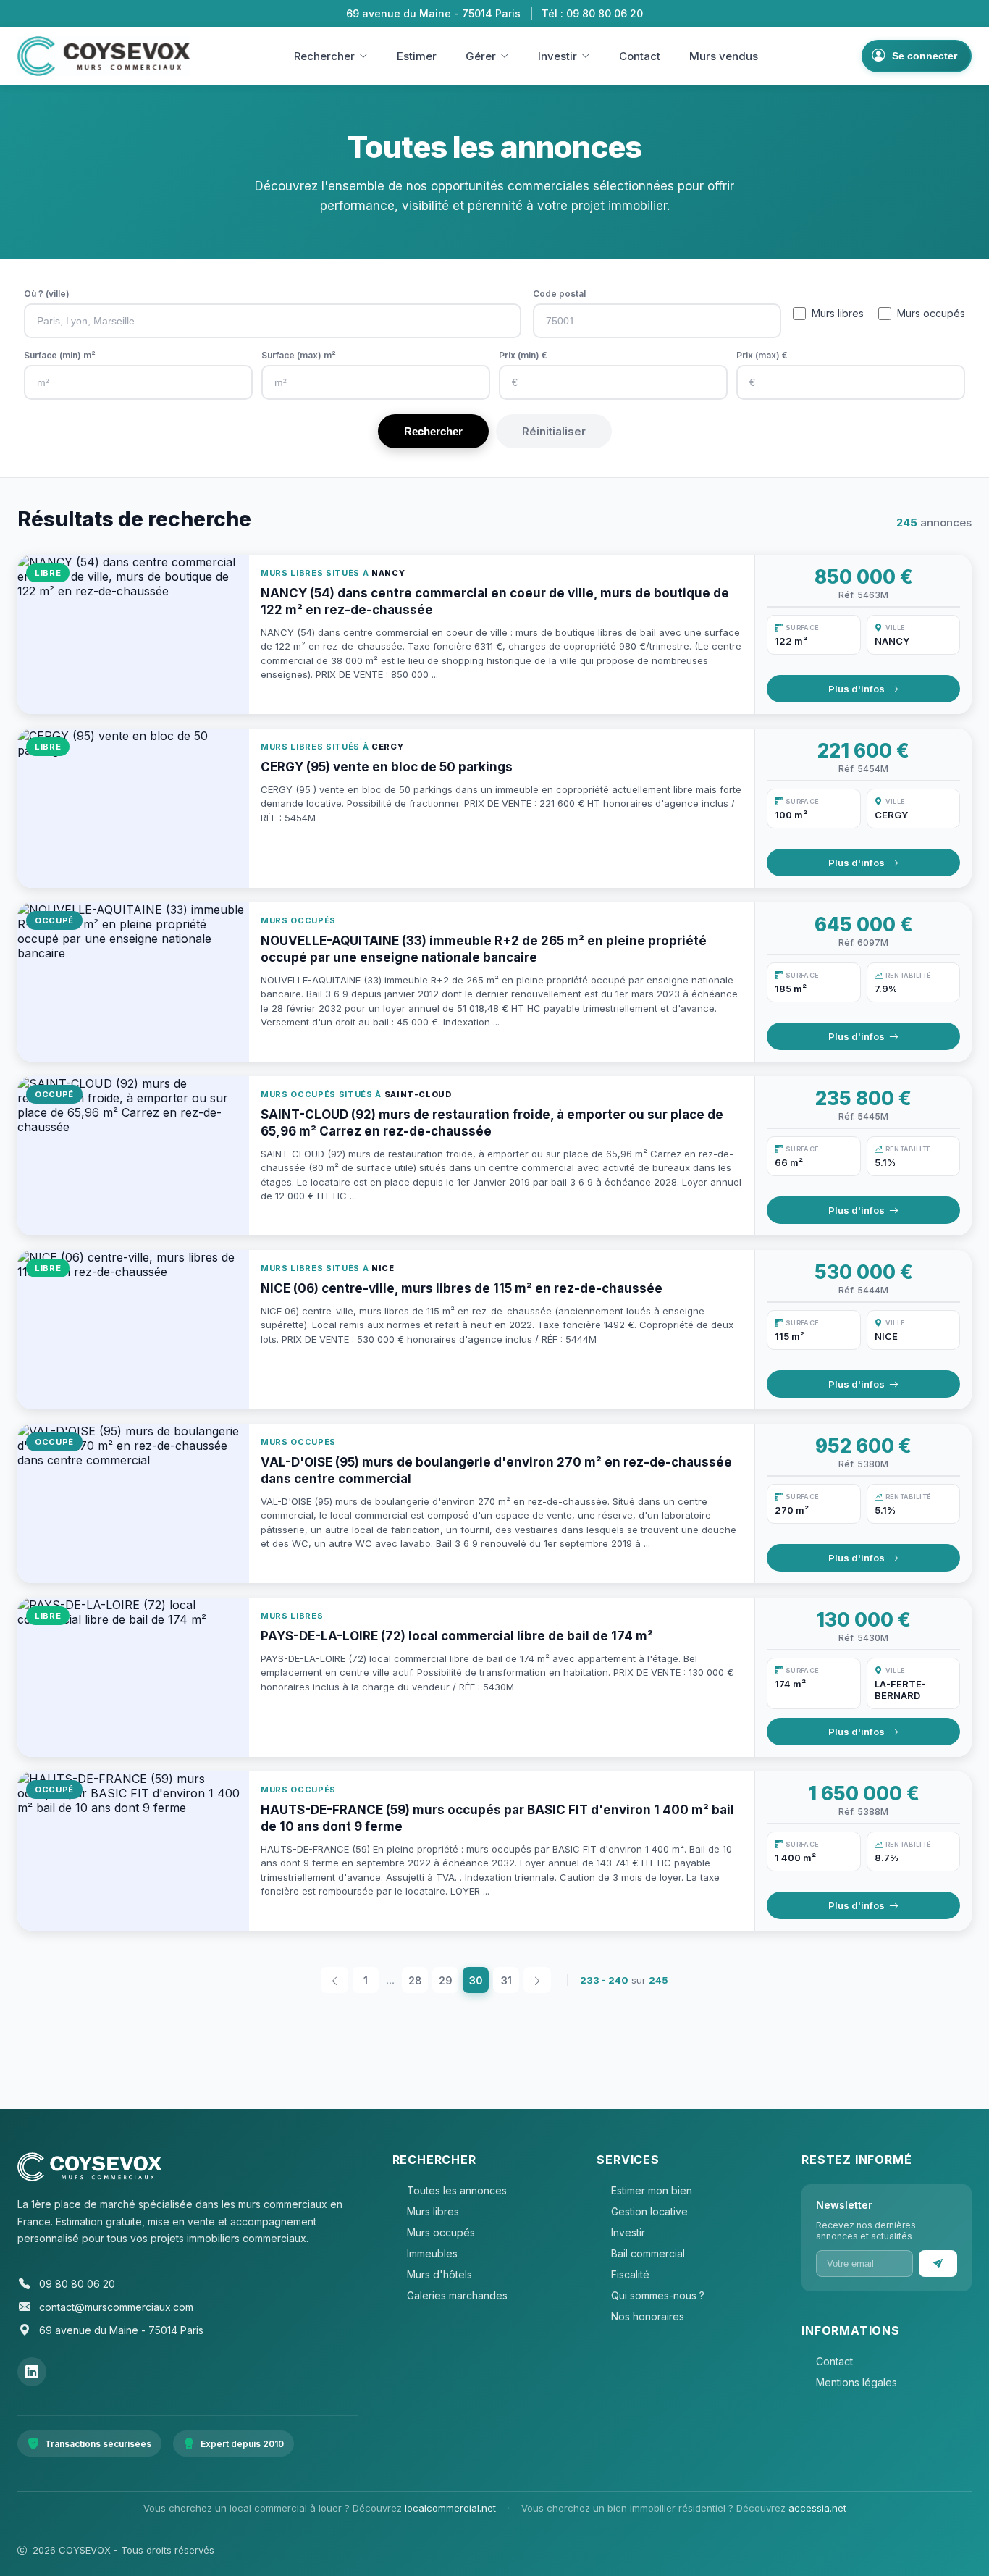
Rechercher (324, 56)
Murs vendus (724, 56)
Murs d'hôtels (439, 2274)
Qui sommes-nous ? (658, 2295)
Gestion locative (649, 2211)
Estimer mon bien (652, 2190)
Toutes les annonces (457, 2190)
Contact (640, 56)
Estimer (417, 56)
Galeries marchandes (457, 2295)
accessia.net (817, 2508)
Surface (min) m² (60, 355)
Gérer (481, 56)
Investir (557, 56)
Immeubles (432, 2253)
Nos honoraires (648, 2316)
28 (415, 1980)
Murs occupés (931, 313)
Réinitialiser (554, 431)
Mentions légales (857, 2382)
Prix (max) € (762, 355)
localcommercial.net (450, 2508)
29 (446, 1980)
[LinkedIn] (32, 2372)
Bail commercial (648, 2253)
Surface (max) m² (299, 355)
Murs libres (838, 313)
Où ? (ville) (47, 294)
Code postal (559, 294)
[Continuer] (938, 2264)
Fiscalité (630, 2274)
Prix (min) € (523, 355)
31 (506, 1980)
